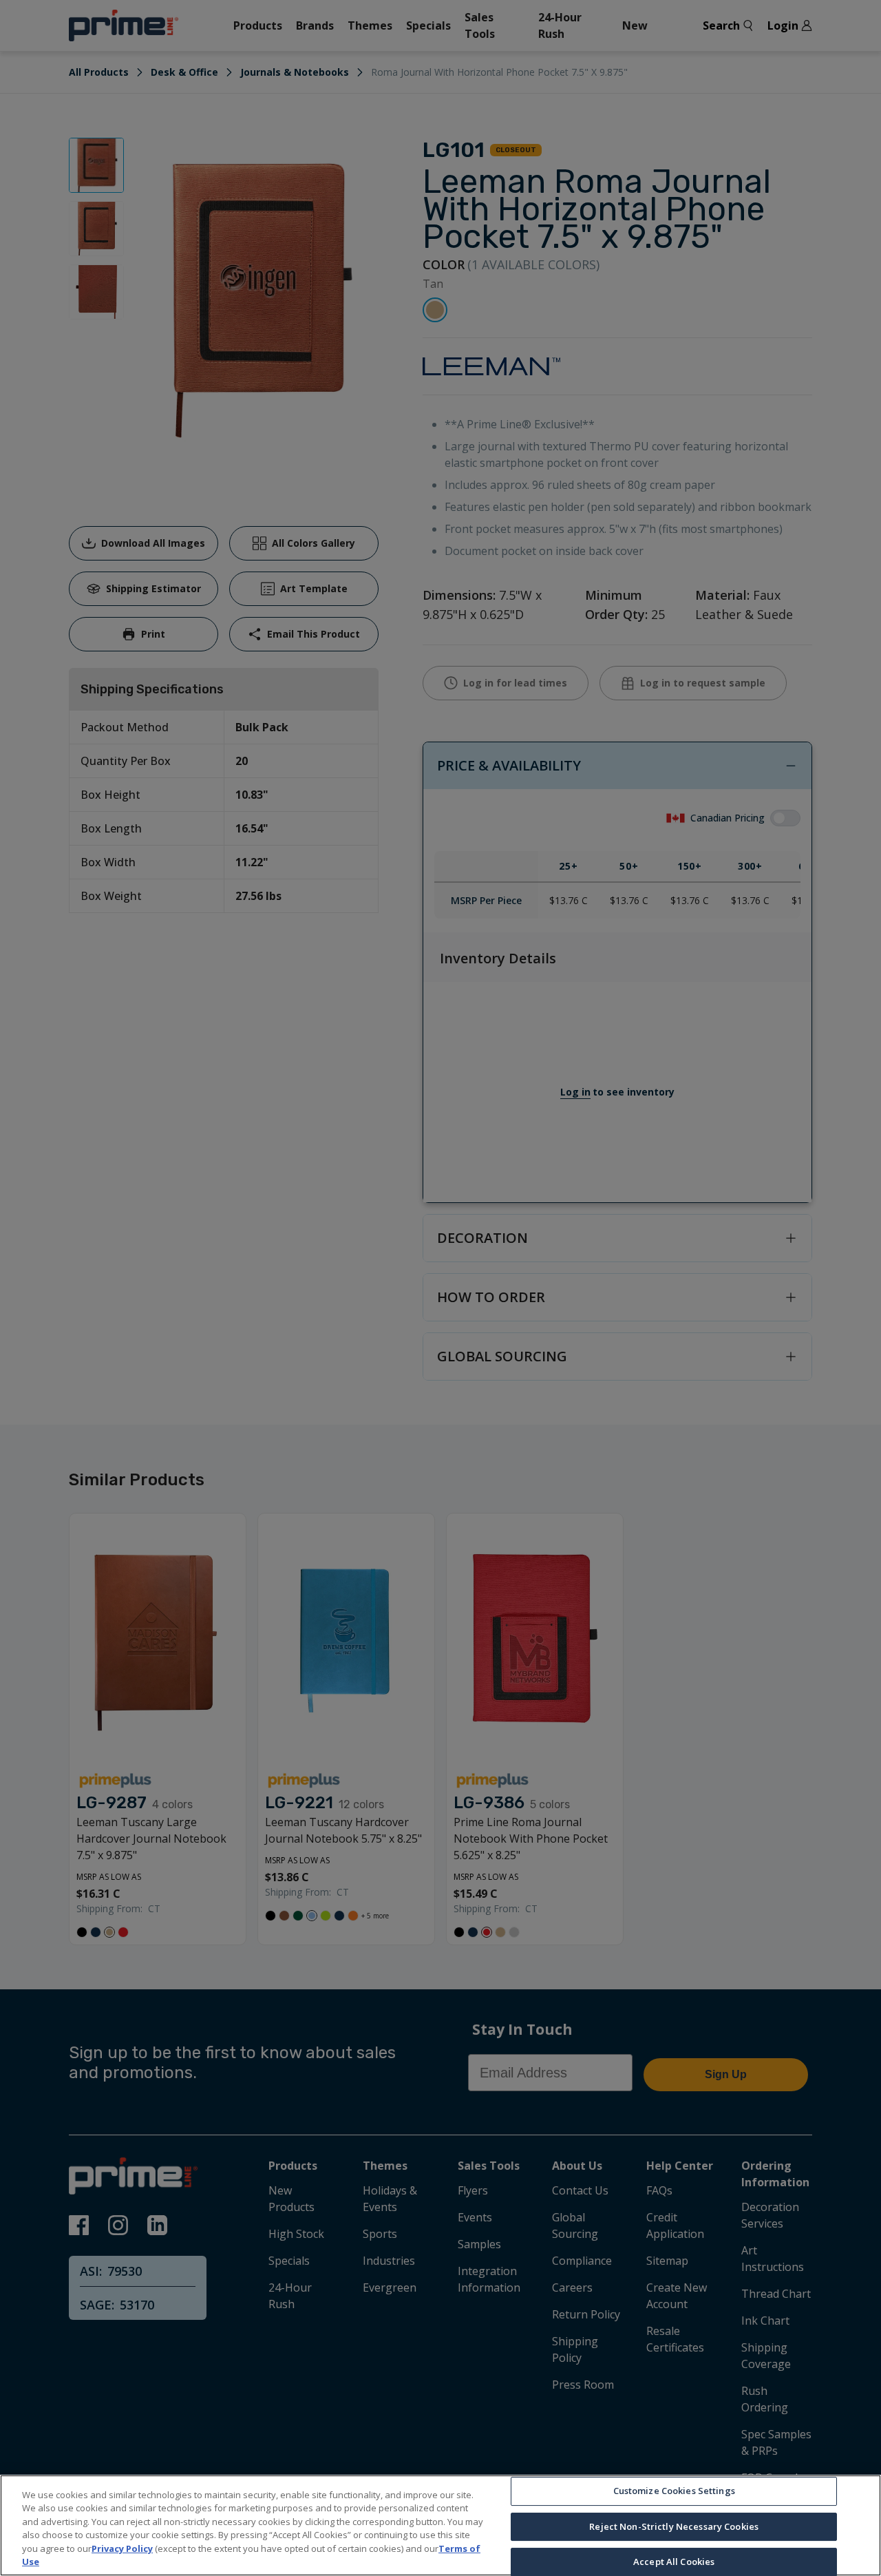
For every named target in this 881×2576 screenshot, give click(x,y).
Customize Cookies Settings (674, 2491)
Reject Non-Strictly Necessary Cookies (674, 2526)
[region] (440, 2525)
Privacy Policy (122, 2548)
